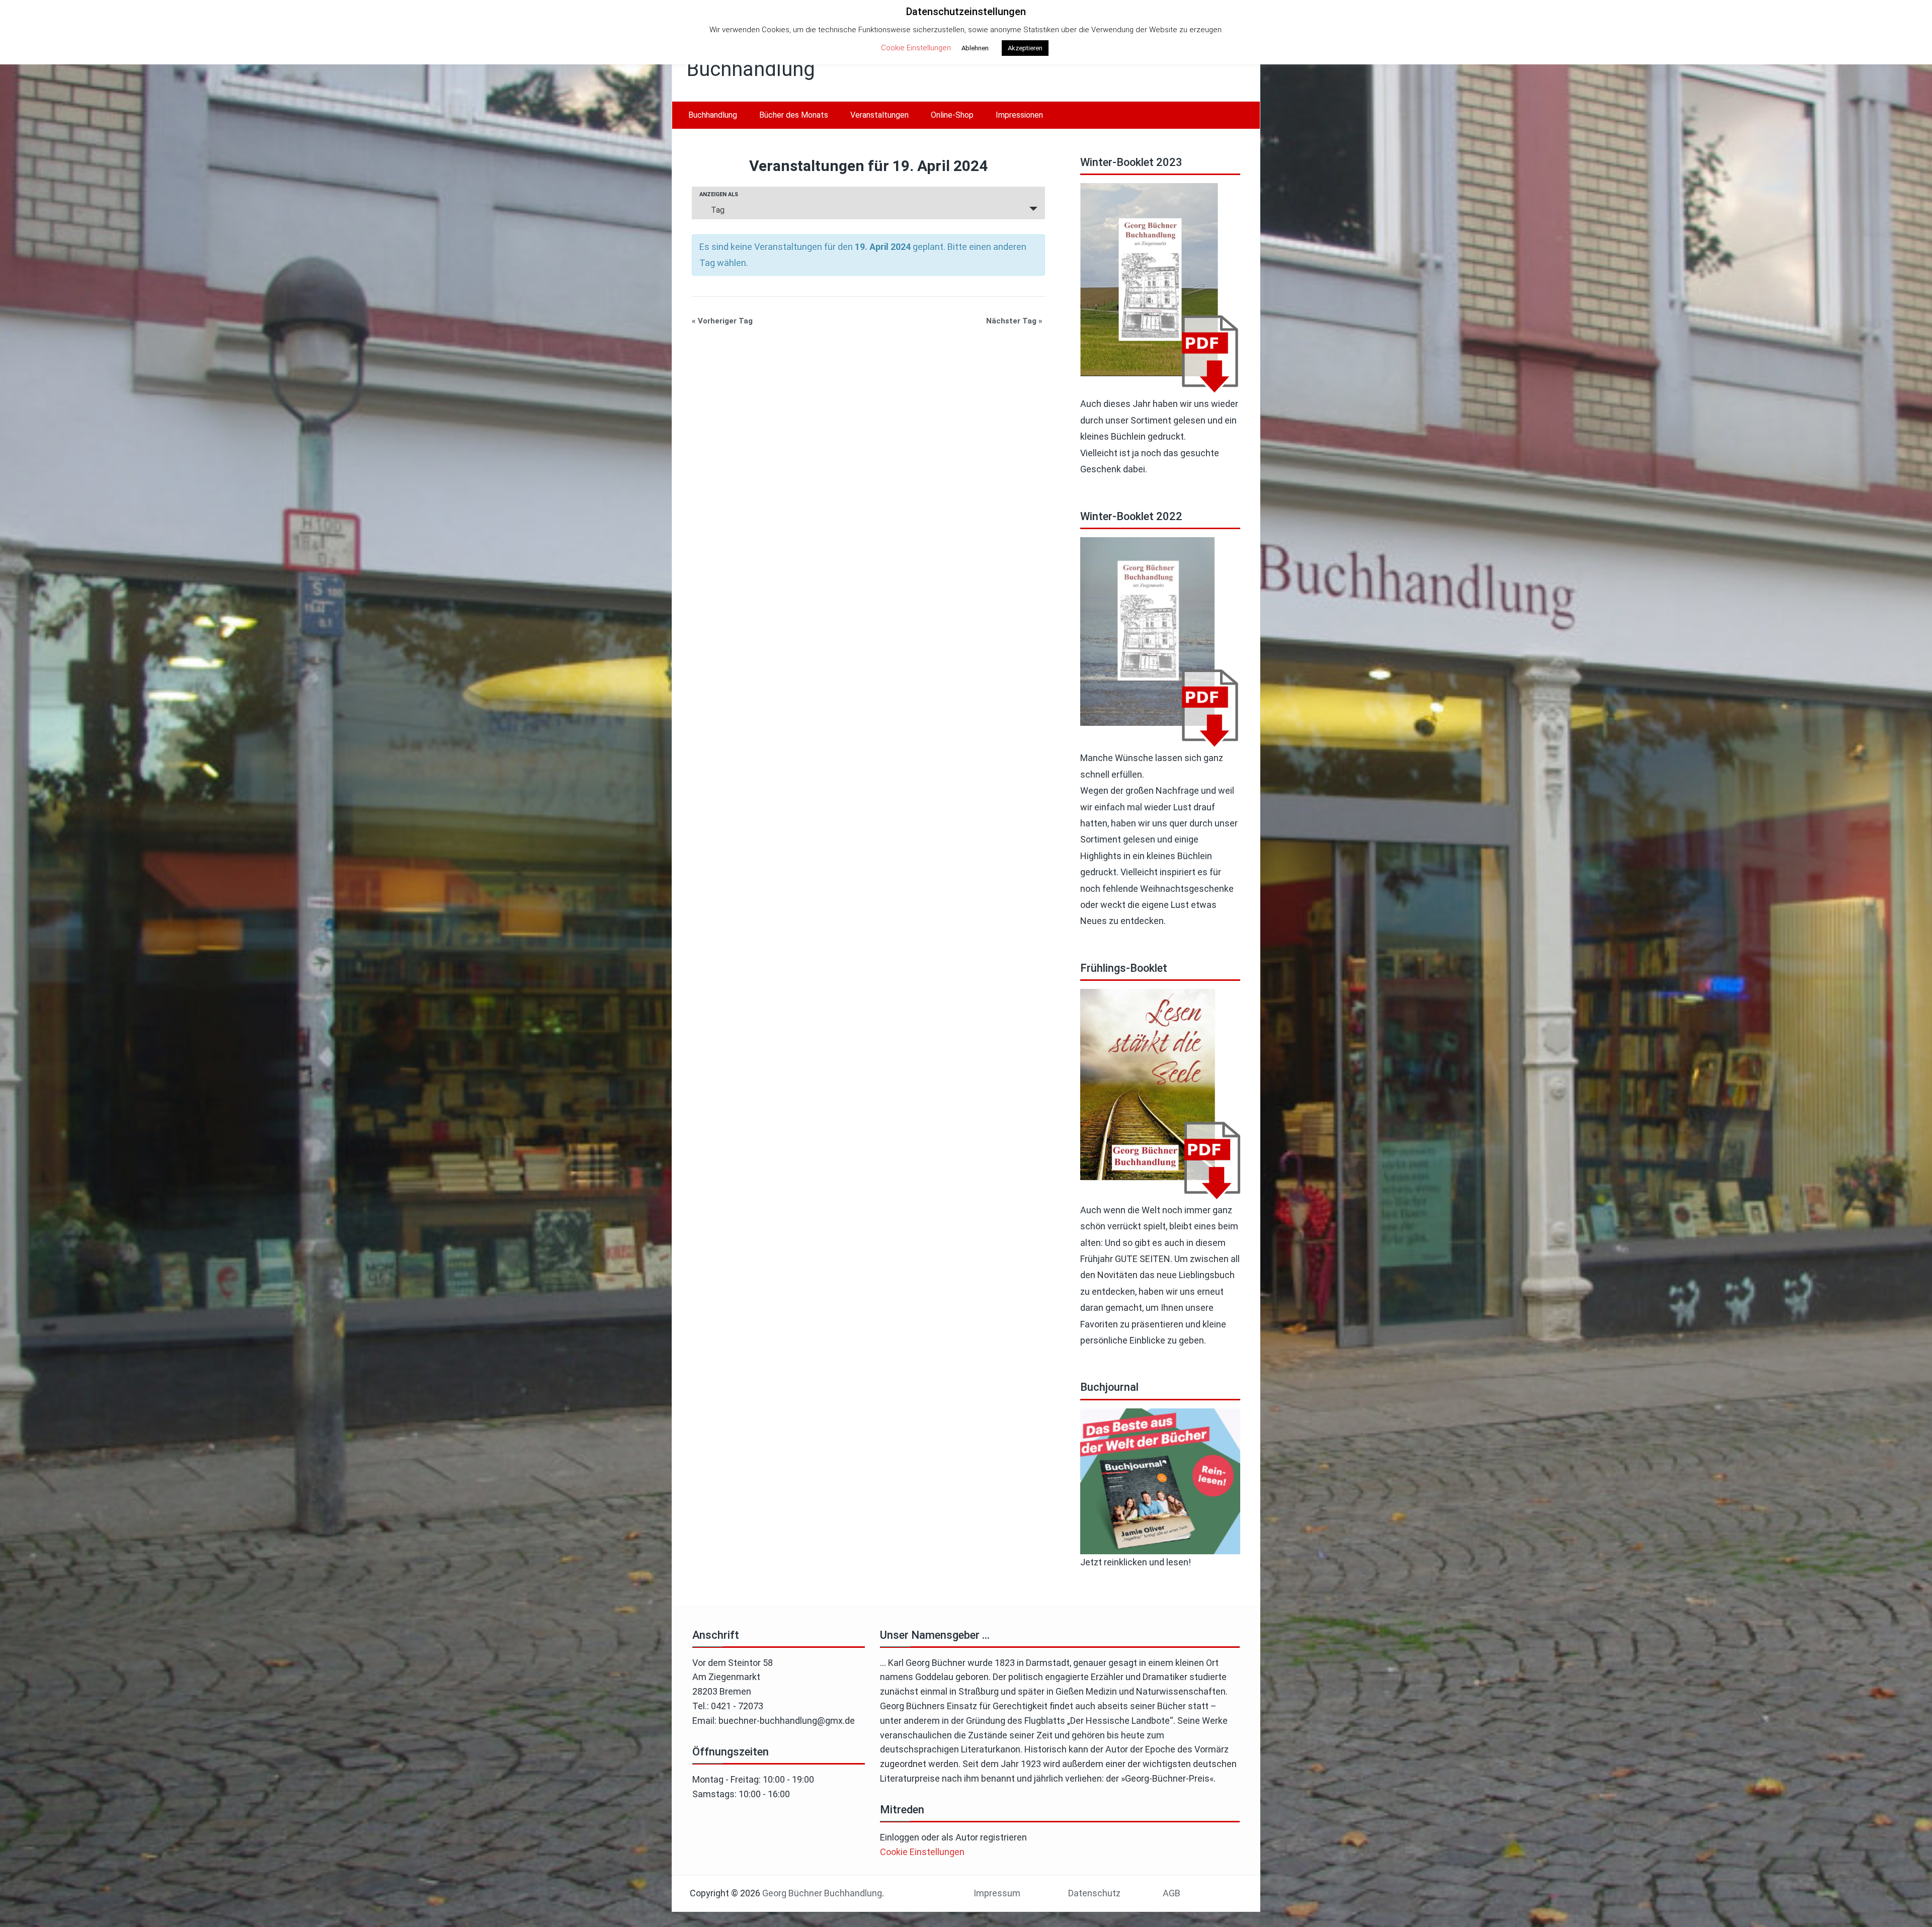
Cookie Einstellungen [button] (922, 1852)
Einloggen (900, 1837)
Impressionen (1019, 115)
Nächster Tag (1014, 321)
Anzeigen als (719, 194)
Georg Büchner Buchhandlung (822, 1893)
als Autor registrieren (984, 1837)
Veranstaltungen (879, 115)
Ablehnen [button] (975, 48)
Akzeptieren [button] (1025, 48)
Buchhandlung (713, 115)
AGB (1172, 1893)
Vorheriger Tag (722, 321)
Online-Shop (952, 115)
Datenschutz (1094, 1893)
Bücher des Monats (794, 115)
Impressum (997, 1893)
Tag (718, 210)
